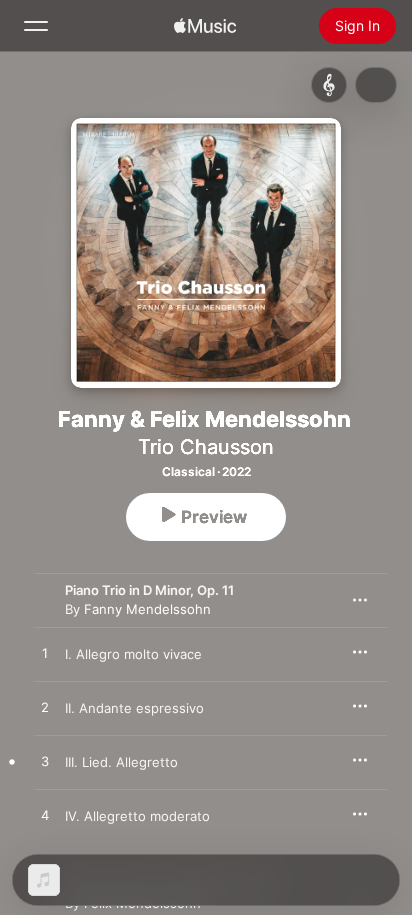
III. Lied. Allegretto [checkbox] (121, 762)
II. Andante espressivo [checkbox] (134, 708)
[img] (205, 26)
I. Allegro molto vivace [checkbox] (133, 654)
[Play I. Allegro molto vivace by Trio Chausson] (45, 654)
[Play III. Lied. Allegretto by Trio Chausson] (45, 762)
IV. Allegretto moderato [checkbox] (137, 816)
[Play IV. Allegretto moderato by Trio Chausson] (45, 816)
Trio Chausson (206, 447)
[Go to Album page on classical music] (329, 85)
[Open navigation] (36, 26)
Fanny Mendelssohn (147, 609)
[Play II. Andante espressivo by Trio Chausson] (45, 708)
